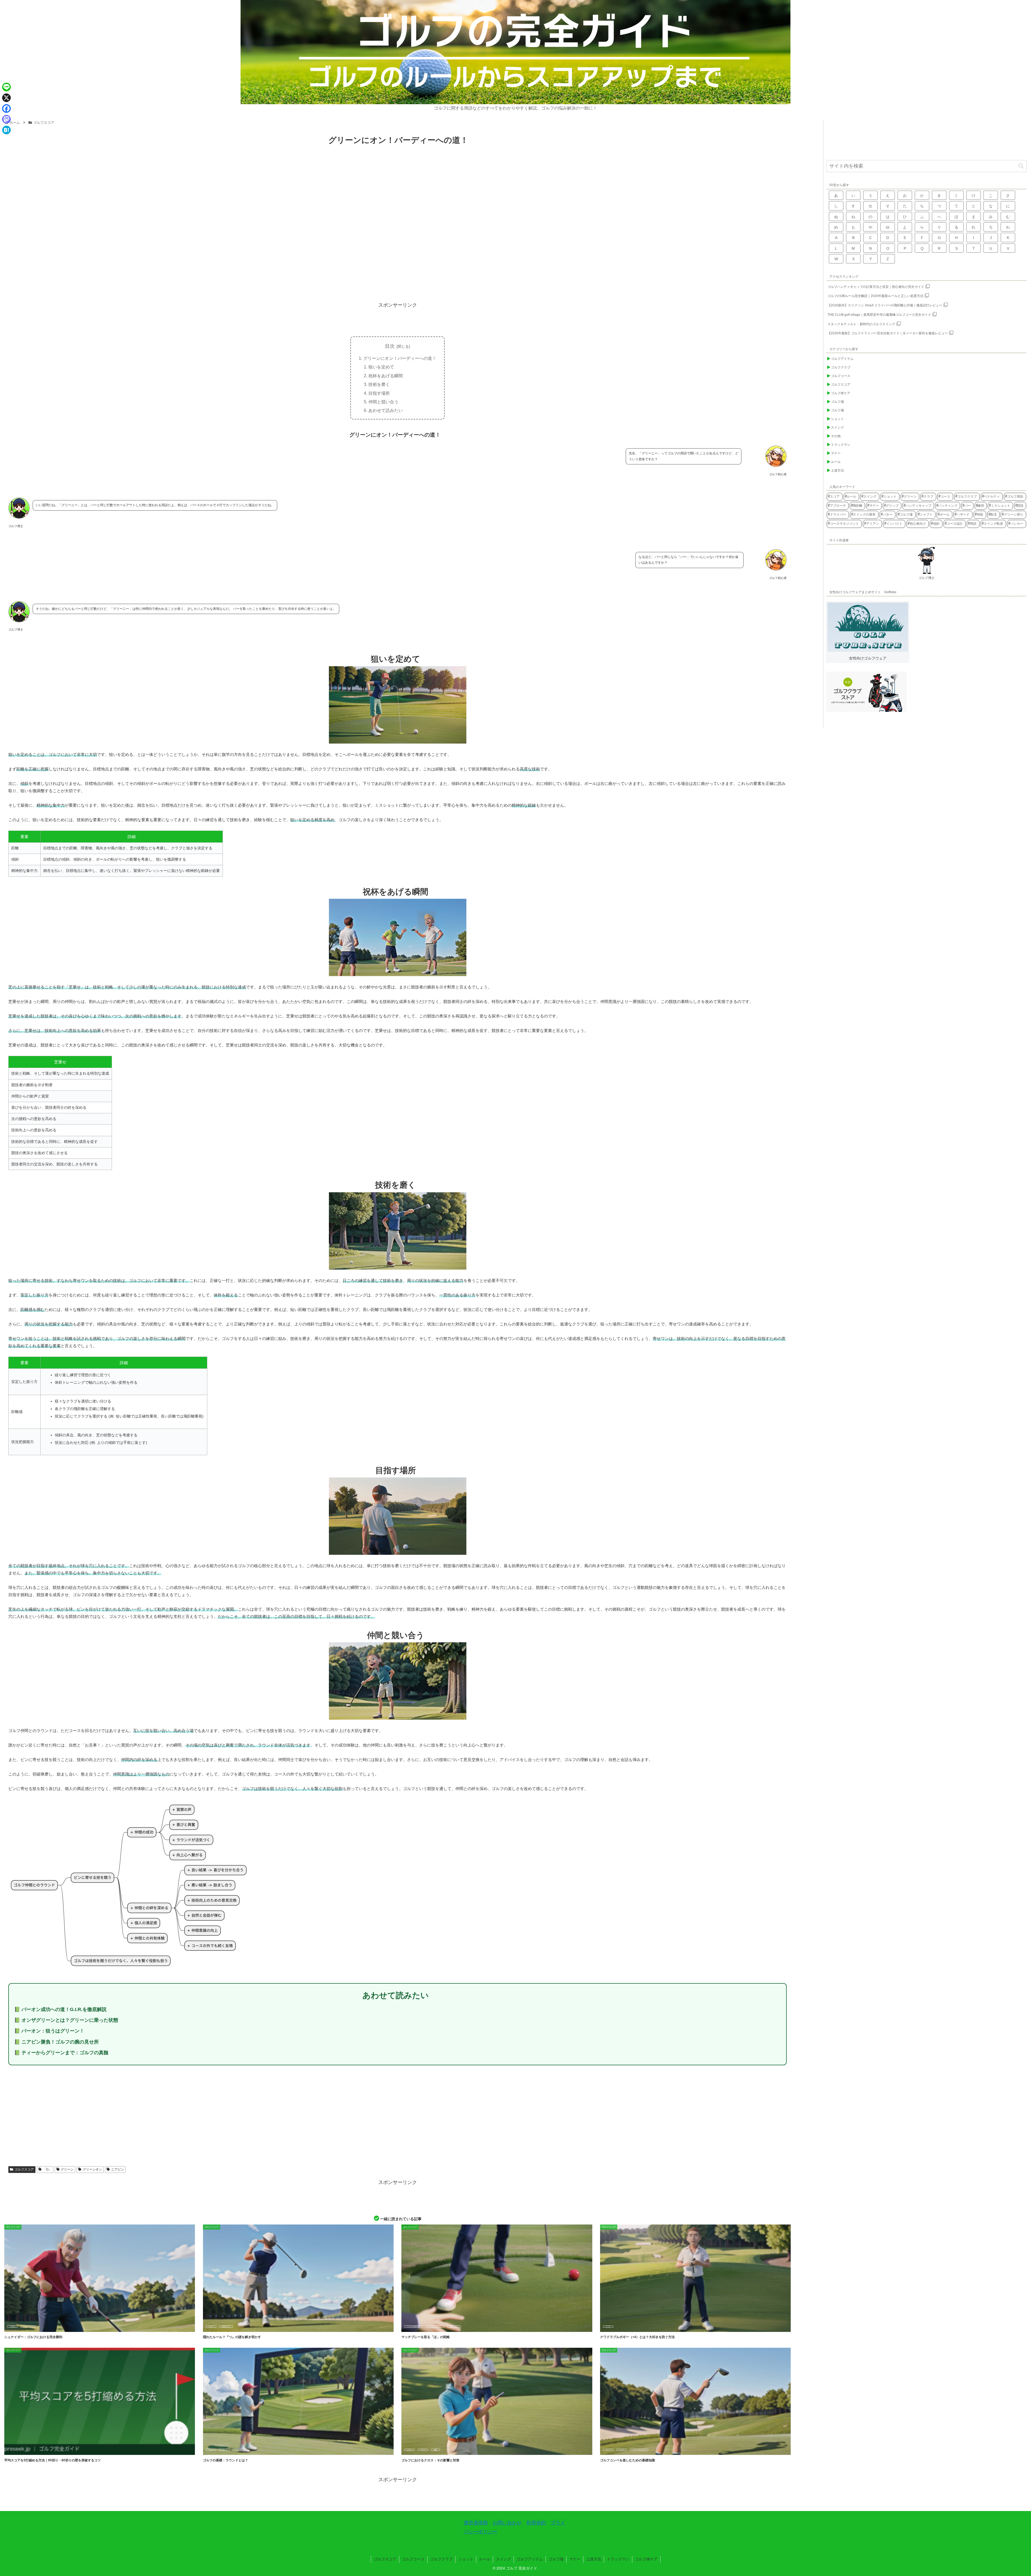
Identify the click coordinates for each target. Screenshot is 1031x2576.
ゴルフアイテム (530, 2559)
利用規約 (536, 2523)
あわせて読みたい (386, 410)
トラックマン (618, 2559)
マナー (575, 2559)
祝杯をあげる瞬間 (386, 376)
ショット (466, 2559)
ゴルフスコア (24, 2169)
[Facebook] (6, 108)
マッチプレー (28, 2327)
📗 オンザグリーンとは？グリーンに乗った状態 (66, 2020)
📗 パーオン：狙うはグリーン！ (49, 2031)
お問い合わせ (507, 2523)
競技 (435, 2450)
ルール (485, 2559)
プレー (224, 2450)
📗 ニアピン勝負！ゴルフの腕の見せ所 (57, 2042)
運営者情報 (476, 2523)
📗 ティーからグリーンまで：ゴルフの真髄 (61, 2053)
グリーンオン (92, 2169)
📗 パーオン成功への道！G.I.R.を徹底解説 (60, 2009)
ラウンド (239, 2450)
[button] (1021, 166)
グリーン (67, 2169)
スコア (12, 2327)
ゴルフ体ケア (646, 2559)
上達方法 (594, 2559)
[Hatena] (6, 130)
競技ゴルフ (226, 2327)
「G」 (47, 2169)
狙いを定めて (381, 367)
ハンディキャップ (435, 2327)
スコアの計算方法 (413, 2327)
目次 (390, 346)
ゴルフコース (413, 2559)
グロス (409, 2450)
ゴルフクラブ (441, 2559)
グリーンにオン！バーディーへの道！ (400, 358)
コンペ (608, 2450)
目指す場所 (379, 393)
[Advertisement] (398, 256)
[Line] (6, 87)
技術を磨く (379, 384)
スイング (503, 2559)
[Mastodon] (6, 119)
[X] (6, 98)
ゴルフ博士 (927, 578)
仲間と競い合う (383, 402)
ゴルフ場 (556, 2559)
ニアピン (118, 2169)
